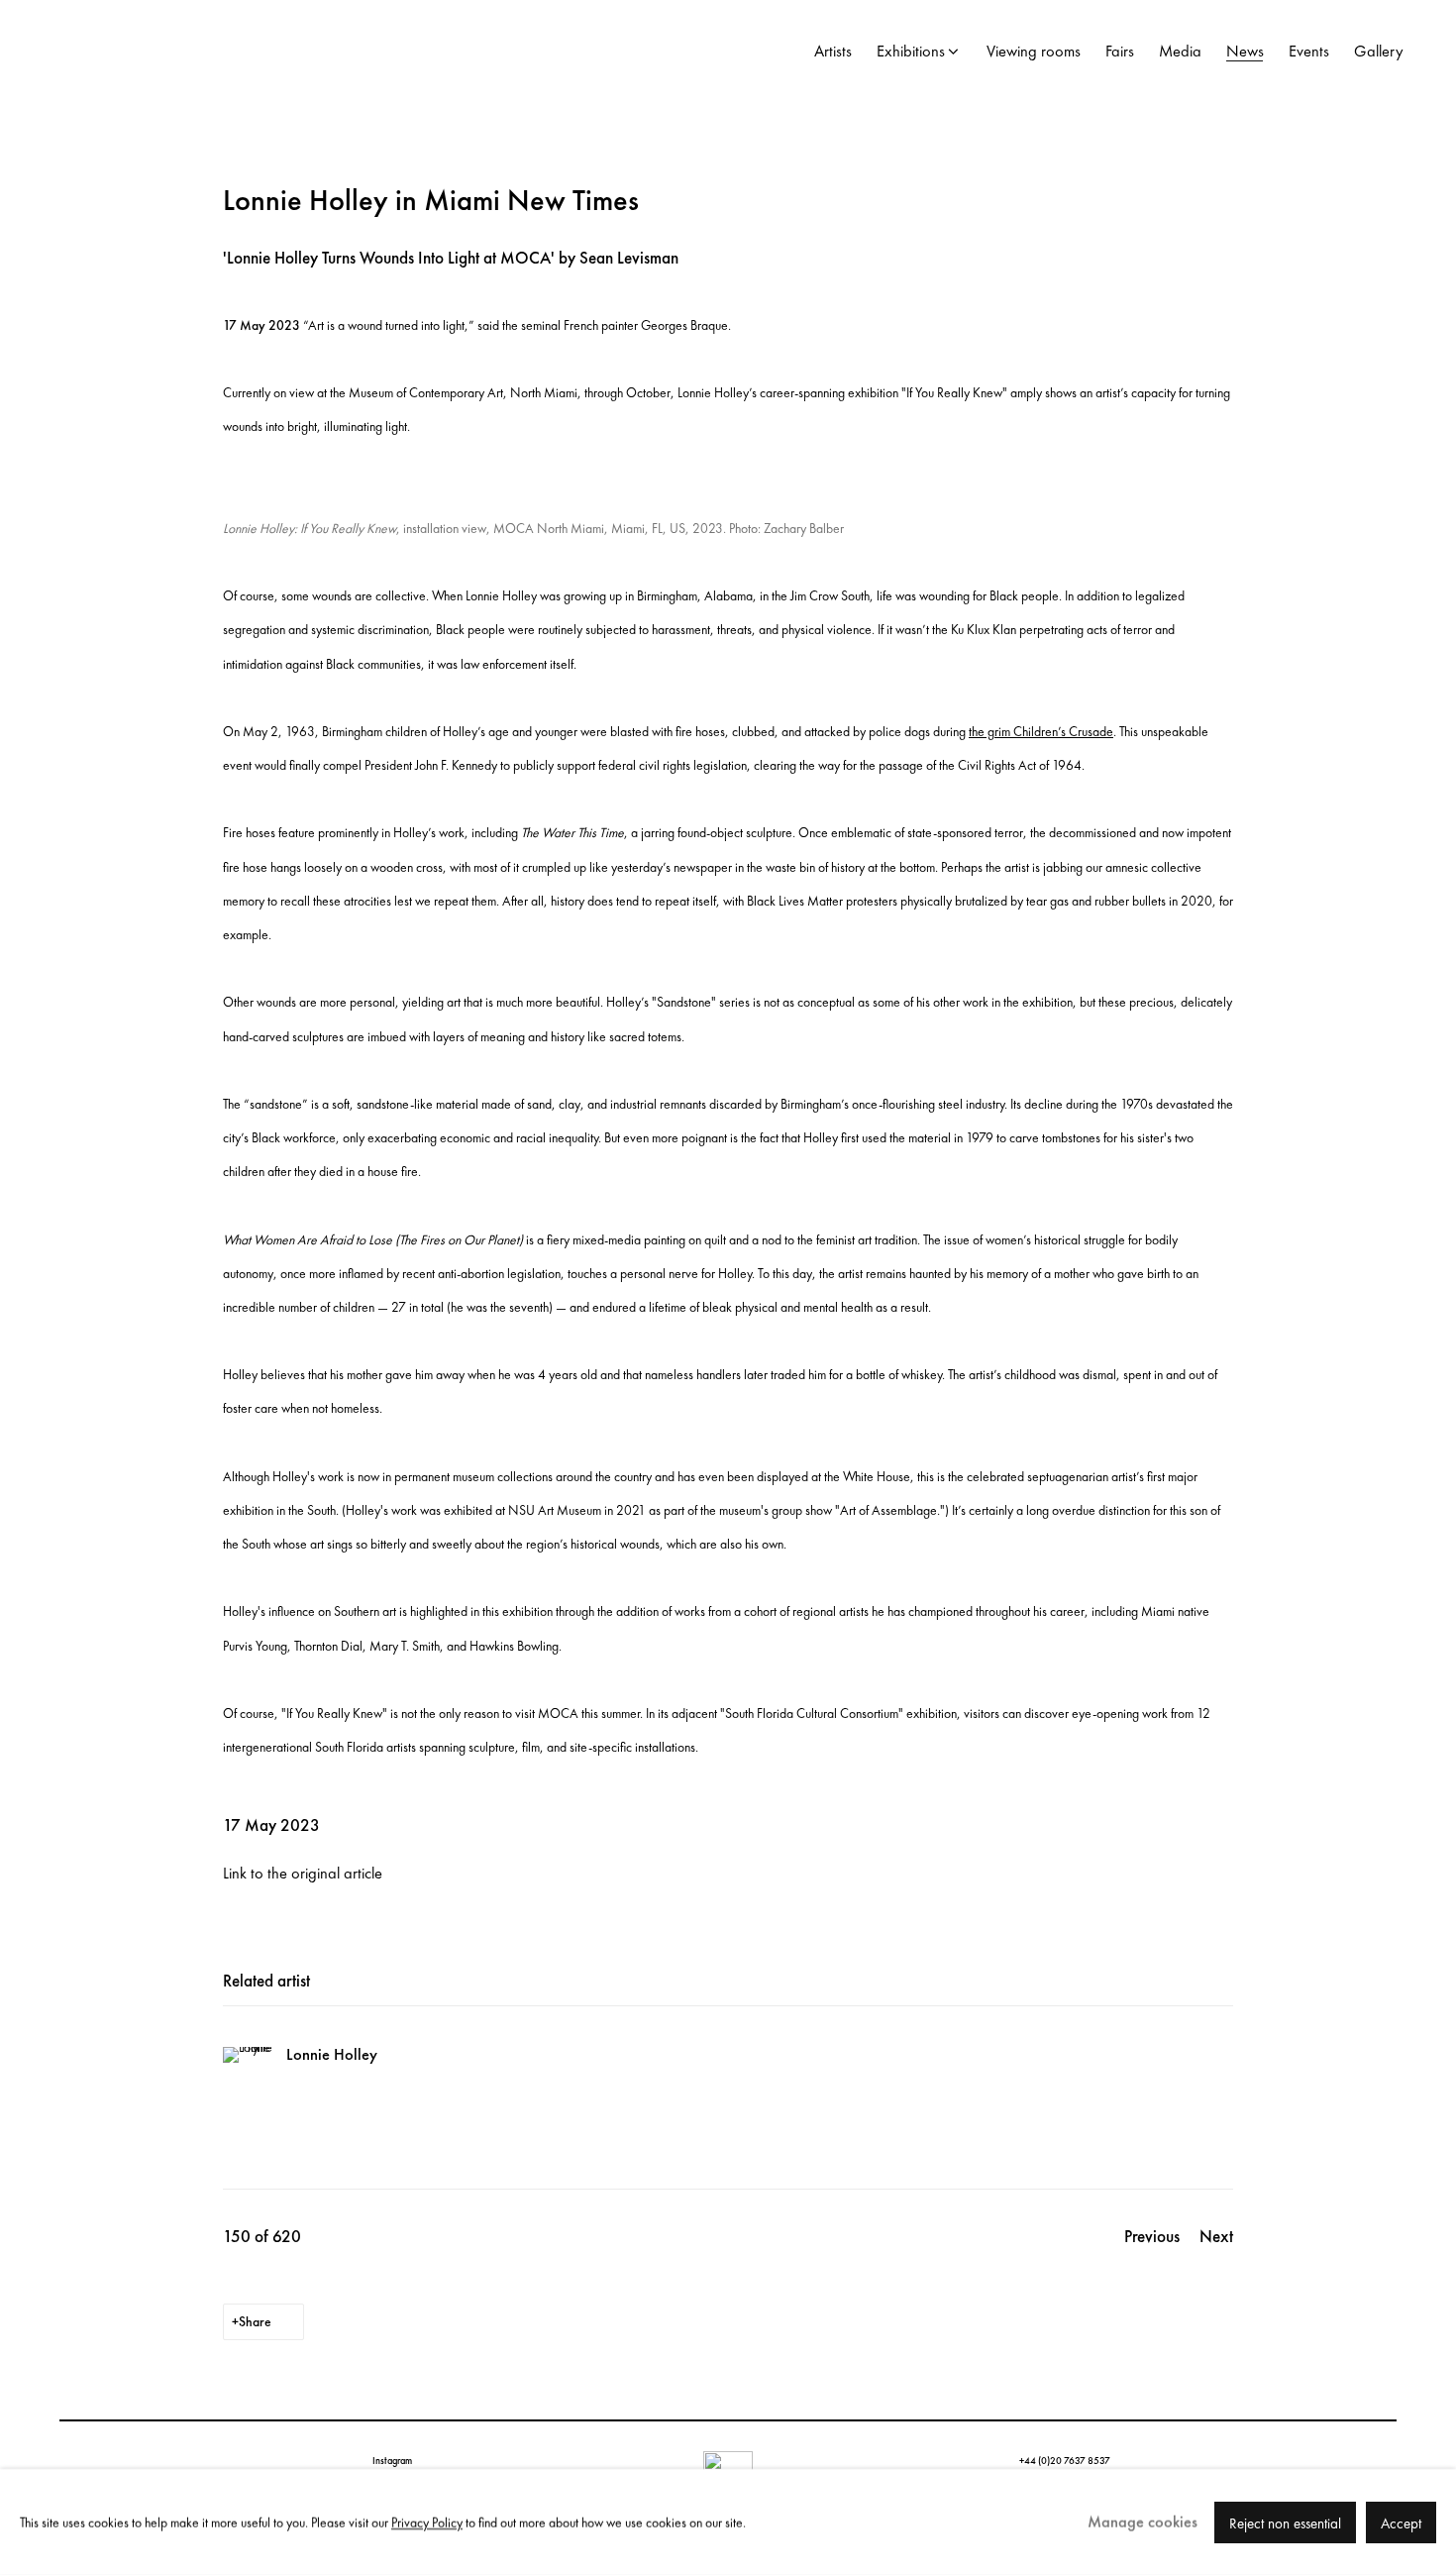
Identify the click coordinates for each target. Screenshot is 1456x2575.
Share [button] (255, 2321)
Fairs (1120, 52)
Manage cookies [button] (1143, 2521)
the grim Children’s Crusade (1041, 731)
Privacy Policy (427, 2521)
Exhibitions (911, 52)
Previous (1152, 2236)
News (1245, 52)
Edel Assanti (198, 52)
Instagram (392, 2461)
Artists (833, 52)
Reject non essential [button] (1285, 2522)
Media (1180, 52)
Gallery (1379, 52)
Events (1309, 52)
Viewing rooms (1034, 52)
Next (1216, 2236)
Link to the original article (303, 1873)
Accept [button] (1401, 2522)
